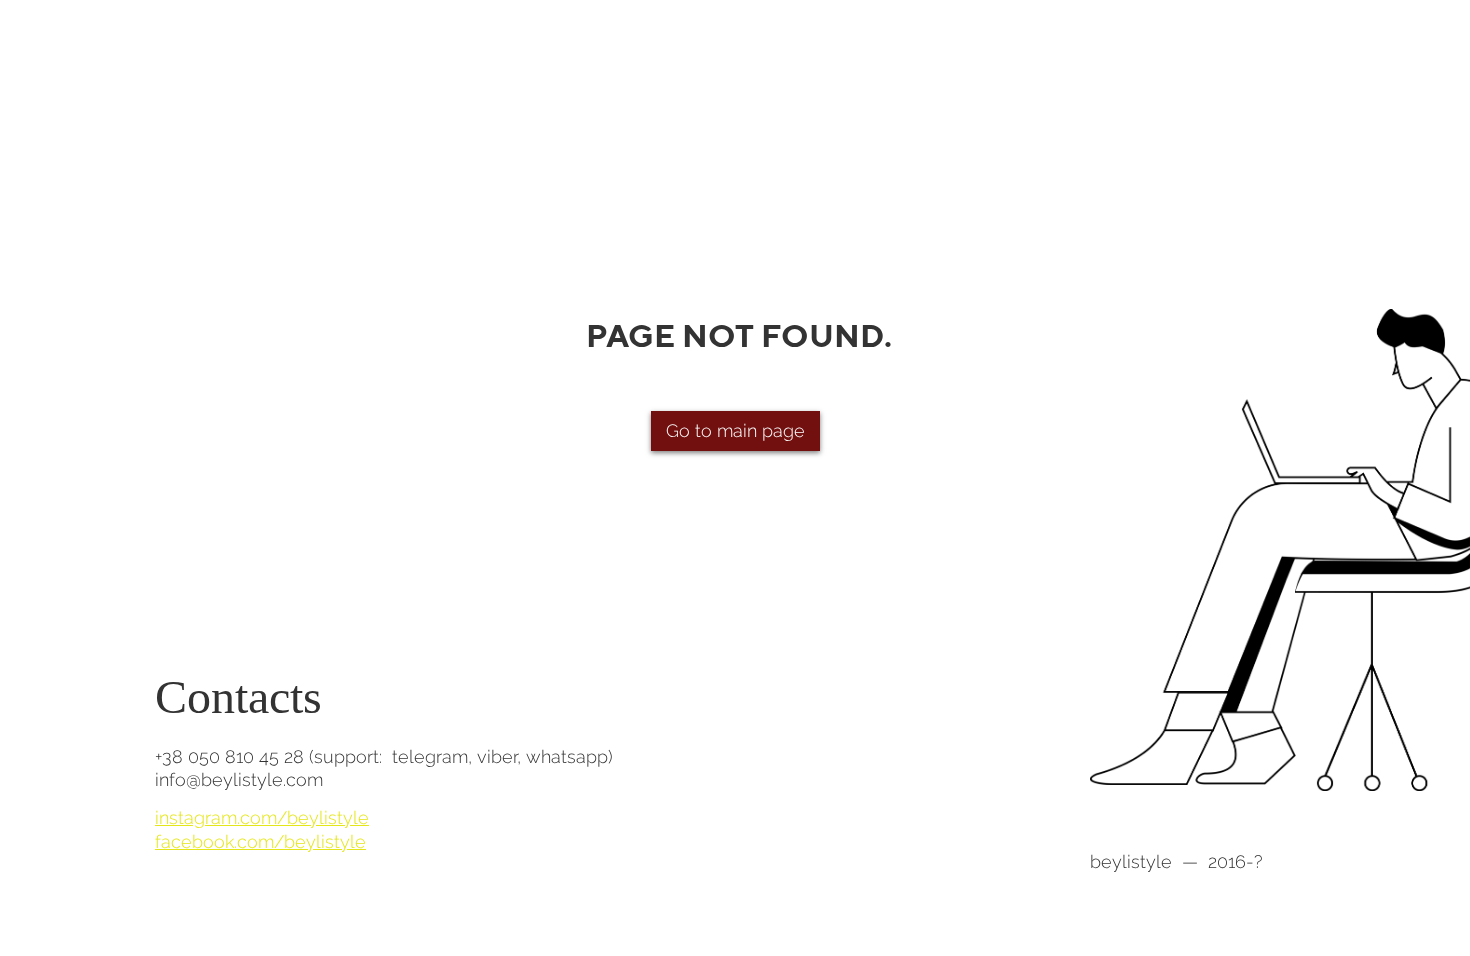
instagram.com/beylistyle (262, 817)
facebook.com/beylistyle (260, 841)
